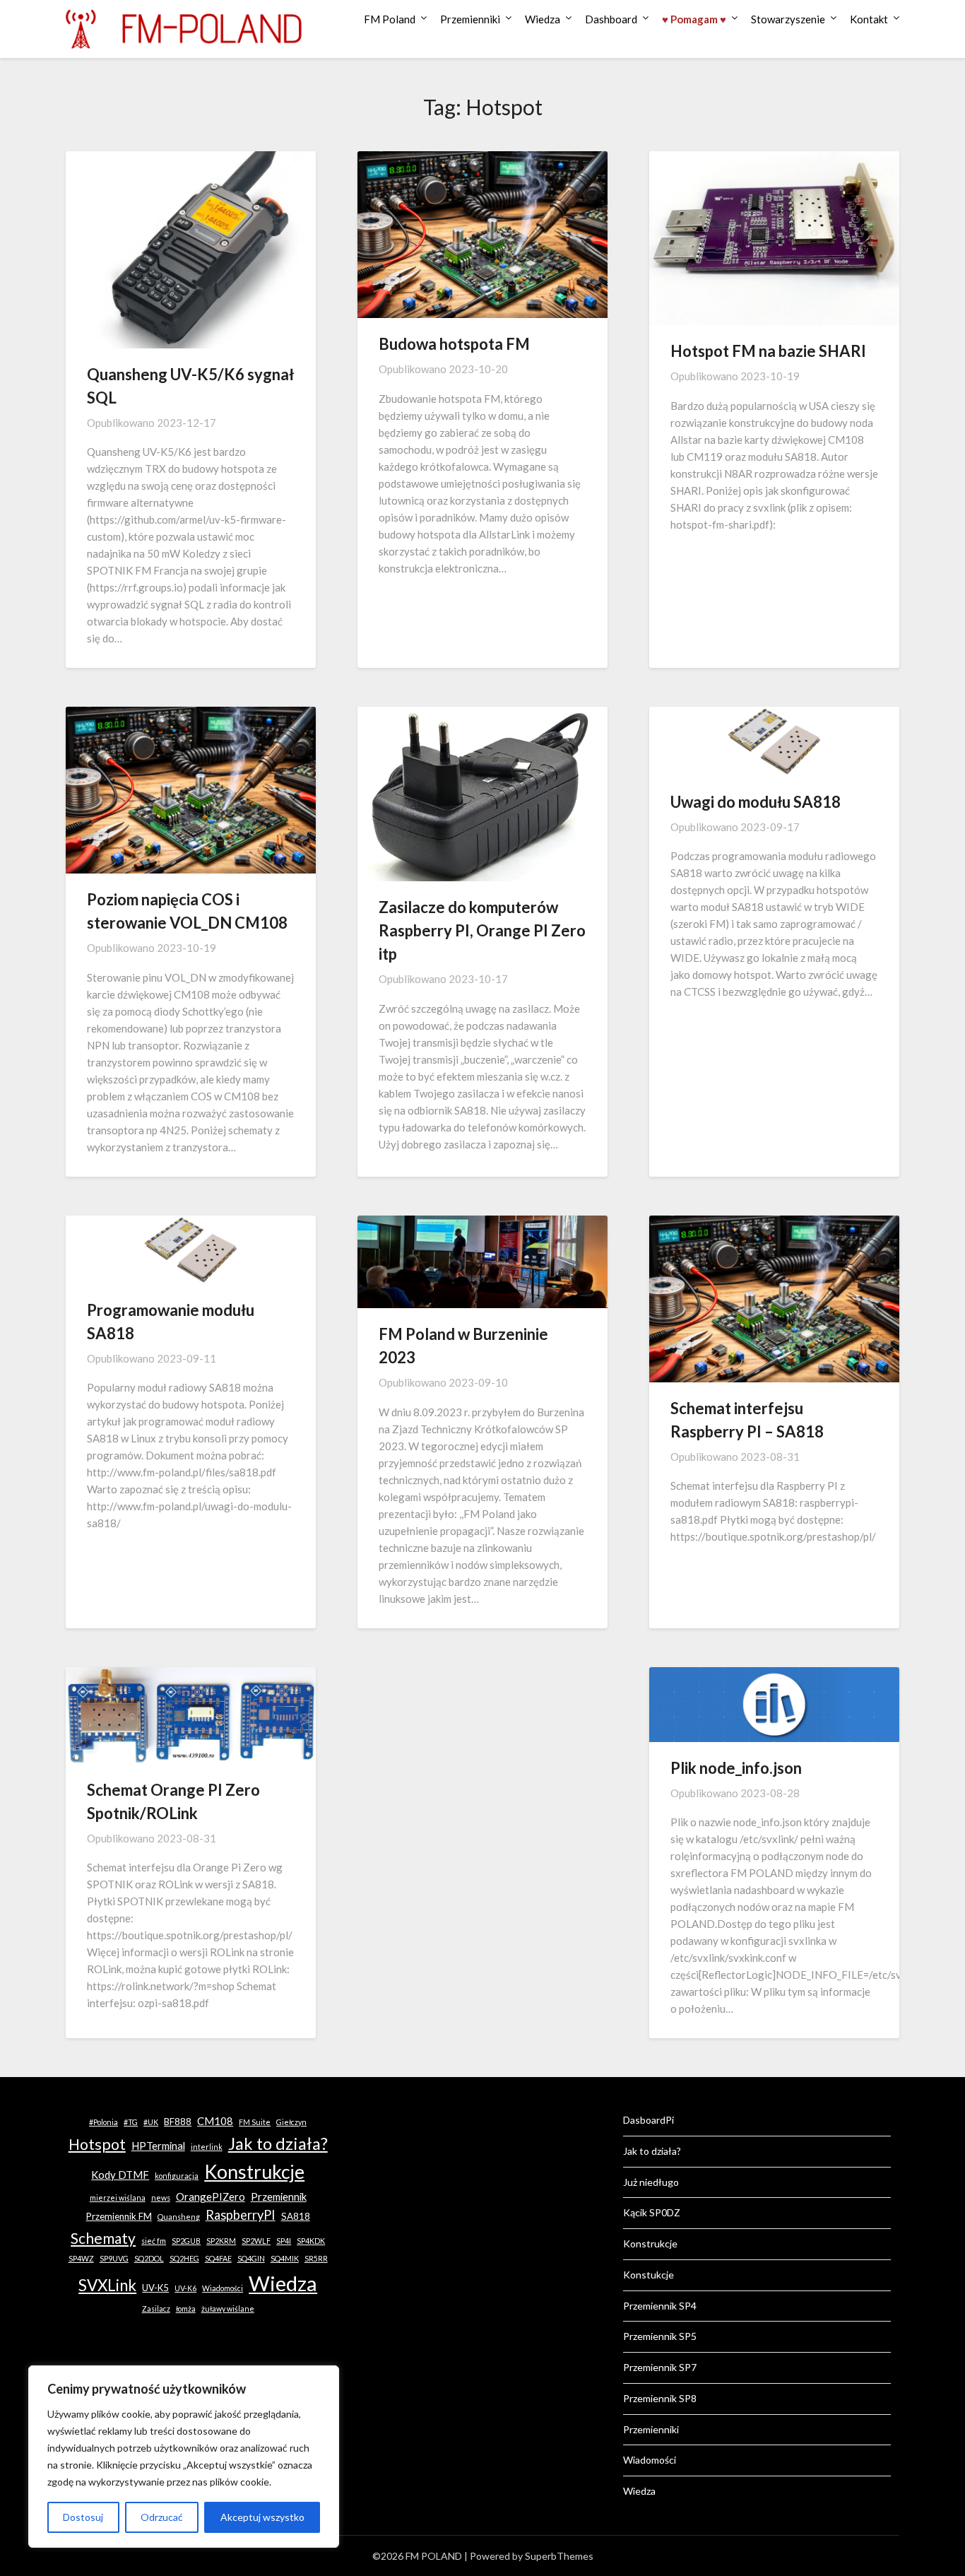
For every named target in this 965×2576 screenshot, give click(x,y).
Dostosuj (83, 2517)
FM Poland (390, 19)
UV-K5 (155, 2288)
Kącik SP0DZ (652, 2212)
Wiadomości (223, 2288)
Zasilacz (156, 2309)
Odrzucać (162, 2517)
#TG (131, 2122)
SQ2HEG (184, 2258)
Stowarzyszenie (788, 19)
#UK (151, 2122)
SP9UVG (114, 2258)
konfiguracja (177, 2176)
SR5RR (316, 2258)
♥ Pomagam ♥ (694, 19)
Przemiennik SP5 (660, 2336)
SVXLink (107, 2285)
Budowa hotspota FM (454, 344)
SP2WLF (256, 2241)
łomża (186, 2309)
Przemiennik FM (119, 2216)
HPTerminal (158, 2146)
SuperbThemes (559, 2556)
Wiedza (543, 19)
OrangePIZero (211, 2196)
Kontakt (869, 19)
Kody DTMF (120, 2175)
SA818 (296, 2216)
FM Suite (255, 2122)
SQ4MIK (285, 2258)
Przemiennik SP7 (660, 2367)
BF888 (178, 2122)
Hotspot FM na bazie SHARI (768, 351)
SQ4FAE (218, 2258)
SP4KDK (311, 2241)
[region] (184, 2457)
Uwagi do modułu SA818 (756, 802)
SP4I (284, 2241)
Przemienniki (470, 19)
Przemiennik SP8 (660, 2398)
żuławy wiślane (228, 2309)
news (161, 2198)
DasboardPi (649, 2120)
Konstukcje (649, 2275)
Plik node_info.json (736, 1768)
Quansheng (179, 2217)
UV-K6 (185, 2288)
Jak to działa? (278, 2143)
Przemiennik (279, 2196)
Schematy (103, 2238)
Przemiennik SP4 (660, 2306)
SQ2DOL (149, 2258)
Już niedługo (651, 2182)
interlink (207, 2147)
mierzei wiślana (118, 2198)
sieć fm (154, 2241)
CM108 (215, 2121)
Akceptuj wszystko (262, 2517)
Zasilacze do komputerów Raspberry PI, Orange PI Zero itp (482, 930)
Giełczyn (291, 2122)
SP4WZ (81, 2258)
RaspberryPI (241, 2215)
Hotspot (97, 2144)
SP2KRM (221, 2241)
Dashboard (611, 19)
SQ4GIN (251, 2258)
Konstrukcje (254, 2172)
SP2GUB (186, 2241)
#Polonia (103, 2122)
